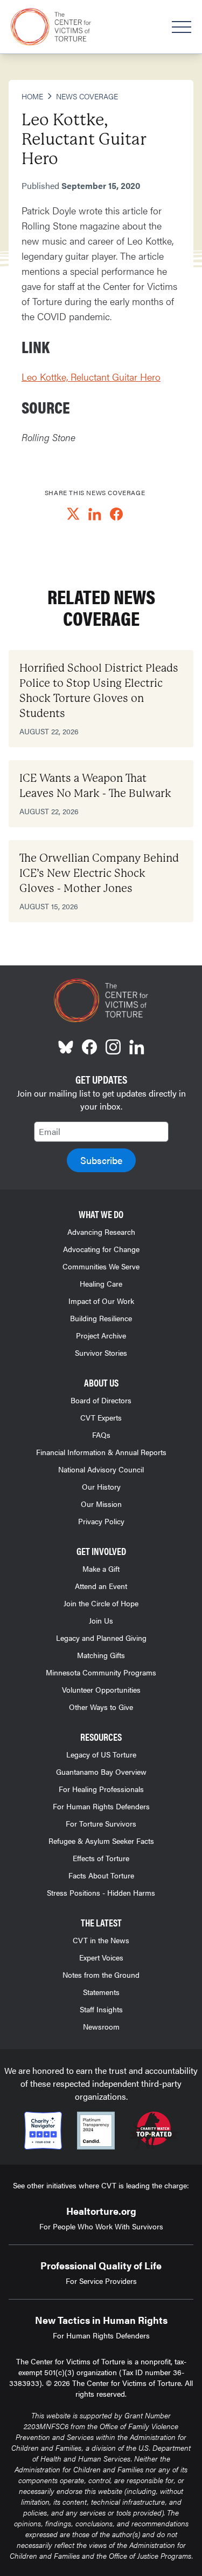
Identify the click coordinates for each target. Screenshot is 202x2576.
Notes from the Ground (101, 1975)
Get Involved (101, 1551)
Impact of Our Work (101, 1301)
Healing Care (101, 1283)
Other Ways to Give (101, 1707)
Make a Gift (101, 1568)
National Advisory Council (101, 1469)
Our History (101, 1486)
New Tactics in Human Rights (101, 2320)
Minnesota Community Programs (101, 1672)
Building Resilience (101, 1318)
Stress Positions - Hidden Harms (101, 1892)
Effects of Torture (101, 1858)
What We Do (101, 1214)
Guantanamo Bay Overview (101, 1772)
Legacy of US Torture (101, 1754)
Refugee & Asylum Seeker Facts (101, 1841)
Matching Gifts (101, 1655)
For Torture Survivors (101, 1823)
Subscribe (101, 1160)
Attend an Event (101, 1586)
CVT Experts (101, 1417)
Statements (101, 1992)
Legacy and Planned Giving (101, 1638)
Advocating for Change (101, 1249)
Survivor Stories (101, 1353)
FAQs (101, 1435)
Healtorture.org (101, 2211)
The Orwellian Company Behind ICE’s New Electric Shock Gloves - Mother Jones (99, 873)
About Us (101, 1382)
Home (32, 96)
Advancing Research (101, 1232)
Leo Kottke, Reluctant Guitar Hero (91, 377)
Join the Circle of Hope (101, 1603)
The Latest (101, 1922)
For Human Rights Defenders (101, 1806)
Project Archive (101, 1335)
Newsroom (101, 2026)
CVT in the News (101, 1940)
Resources (101, 1737)
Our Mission (101, 1504)
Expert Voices (101, 1957)
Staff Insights (101, 2009)
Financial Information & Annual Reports (101, 1452)
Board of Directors (101, 1400)
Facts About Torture (101, 1875)
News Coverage (87, 96)
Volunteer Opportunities (101, 1689)
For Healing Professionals (101, 1789)
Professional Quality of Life (101, 2265)
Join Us (101, 1620)
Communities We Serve (101, 1266)
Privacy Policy (101, 1521)
